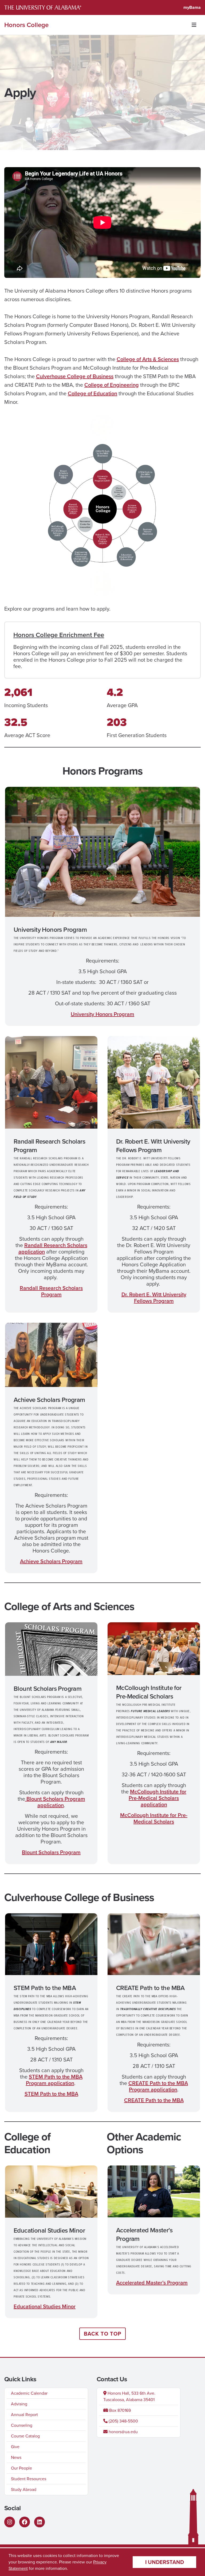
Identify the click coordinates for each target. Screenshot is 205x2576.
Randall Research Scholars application (53, 1248)
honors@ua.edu (123, 2432)
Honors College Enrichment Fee (59, 635)
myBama (192, 7)
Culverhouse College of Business (75, 376)
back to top (102, 2334)
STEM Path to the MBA (51, 2094)
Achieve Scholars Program (51, 1561)
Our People (21, 2468)
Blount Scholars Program (51, 1852)
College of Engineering (112, 385)
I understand (165, 2562)
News (16, 2457)
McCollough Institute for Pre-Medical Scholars (154, 1818)
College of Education (92, 393)
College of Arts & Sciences (148, 359)
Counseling (22, 2425)
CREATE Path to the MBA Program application (158, 2086)
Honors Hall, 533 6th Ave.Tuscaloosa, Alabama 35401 (129, 2396)
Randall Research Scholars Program (51, 1291)
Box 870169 (119, 2410)
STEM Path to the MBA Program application (54, 2080)
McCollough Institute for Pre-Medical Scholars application (157, 1798)
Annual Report (24, 2415)
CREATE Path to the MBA (154, 2100)
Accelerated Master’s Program (152, 2283)
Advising (19, 2404)
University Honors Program (102, 1014)
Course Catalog (25, 2436)
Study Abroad (24, 2489)
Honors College (26, 25)
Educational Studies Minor (45, 2306)
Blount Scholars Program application (55, 1802)
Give (15, 2447)
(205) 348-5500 (123, 2421)
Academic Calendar (29, 2393)
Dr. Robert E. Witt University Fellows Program (154, 1298)
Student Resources (29, 2479)
